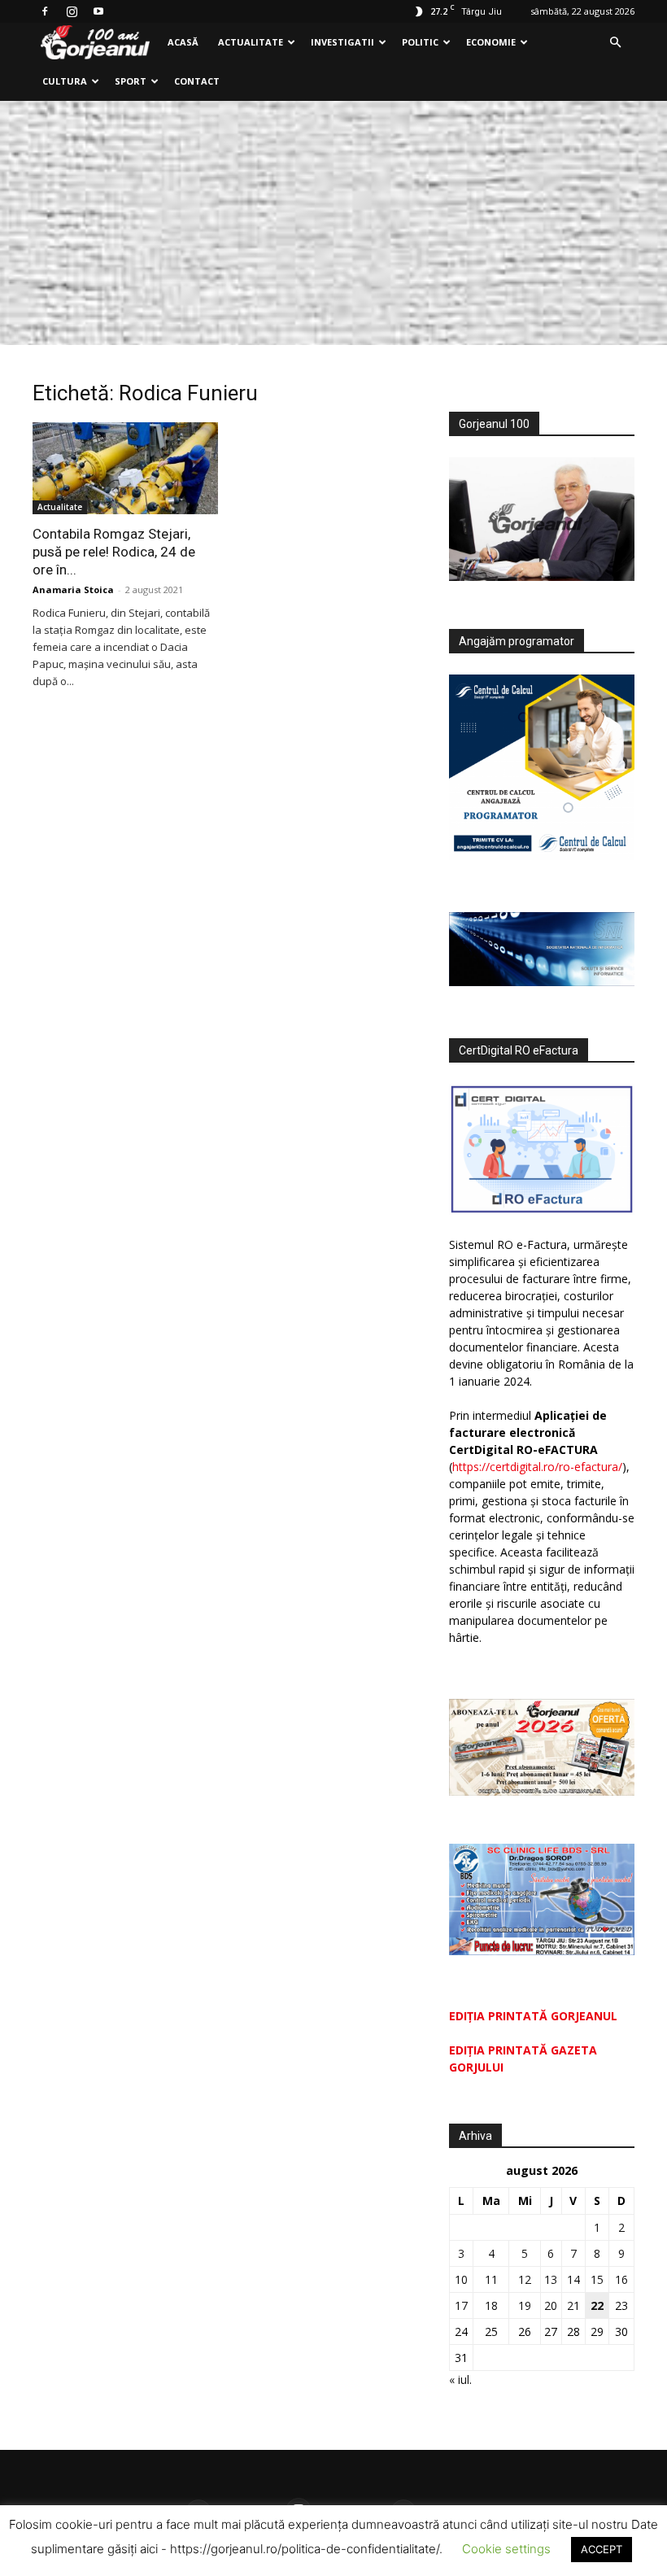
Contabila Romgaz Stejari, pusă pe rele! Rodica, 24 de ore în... (114, 552)
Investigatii (342, 42)
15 (597, 2279)
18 (491, 2305)
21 (573, 2305)
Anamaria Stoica (73, 589)
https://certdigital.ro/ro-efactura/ (537, 1467)
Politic (420, 42)
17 (461, 2305)
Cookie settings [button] (506, 2549)
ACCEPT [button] (602, 2549)
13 (551, 2279)
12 (525, 2279)
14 (573, 2279)
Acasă (183, 42)
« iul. (460, 2380)
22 (597, 2305)
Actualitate (251, 42)
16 (621, 2279)
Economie (491, 42)
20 (551, 2305)
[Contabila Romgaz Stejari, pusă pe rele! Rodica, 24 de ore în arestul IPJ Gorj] (125, 468)
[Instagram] (72, 11)
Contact (197, 81)
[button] (615, 43)
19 (525, 2305)
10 (461, 2279)
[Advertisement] (333, 223)
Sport (131, 81)
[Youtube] (98, 11)
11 (491, 2279)
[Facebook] (45, 11)
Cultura (65, 81)
